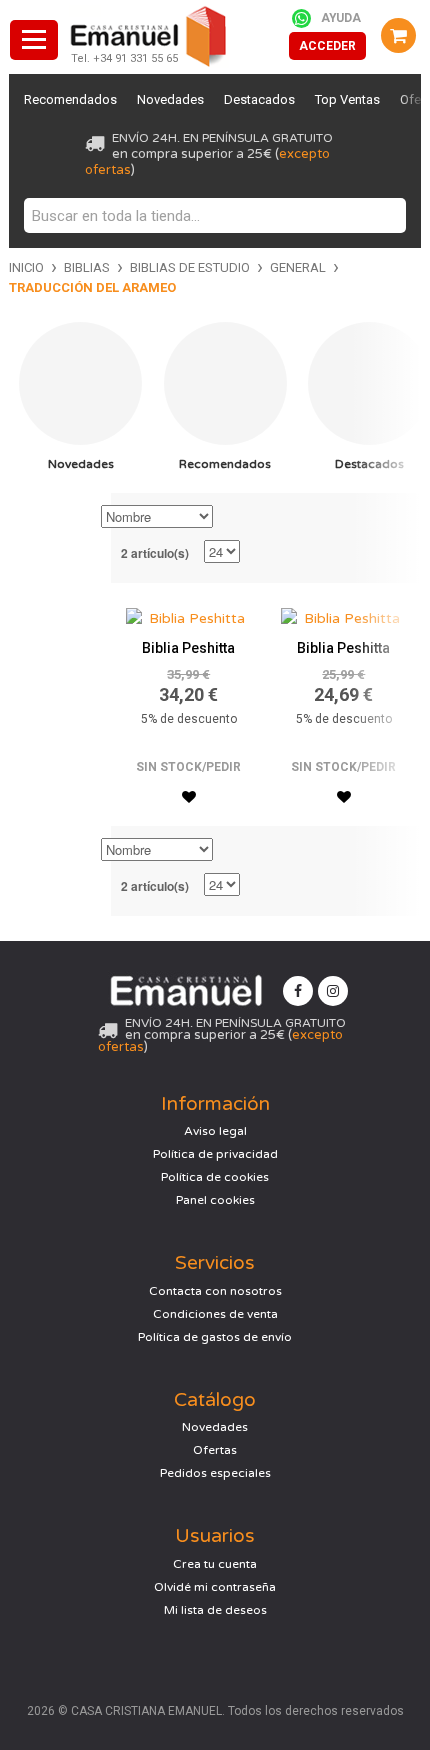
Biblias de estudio (190, 267)
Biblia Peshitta (188, 648)
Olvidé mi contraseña (215, 1587)
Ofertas (215, 1450)
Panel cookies (215, 1200)
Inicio (26, 267)
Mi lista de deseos (215, 1610)
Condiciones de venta (215, 1314)
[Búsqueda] (386, 215)
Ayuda (341, 18)
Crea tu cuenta (215, 1564)
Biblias (87, 267)
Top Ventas (347, 99)
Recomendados (70, 99)
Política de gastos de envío (215, 1337)
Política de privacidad (215, 1154)
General (298, 267)
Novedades (170, 99)
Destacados (259, 99)
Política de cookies (215, 1177)
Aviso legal (215, 1131)
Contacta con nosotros (215, 1291)
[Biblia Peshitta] (188, 613)
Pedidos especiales (215, 1473)
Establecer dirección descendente (231, 518)
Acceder (327, 46)
